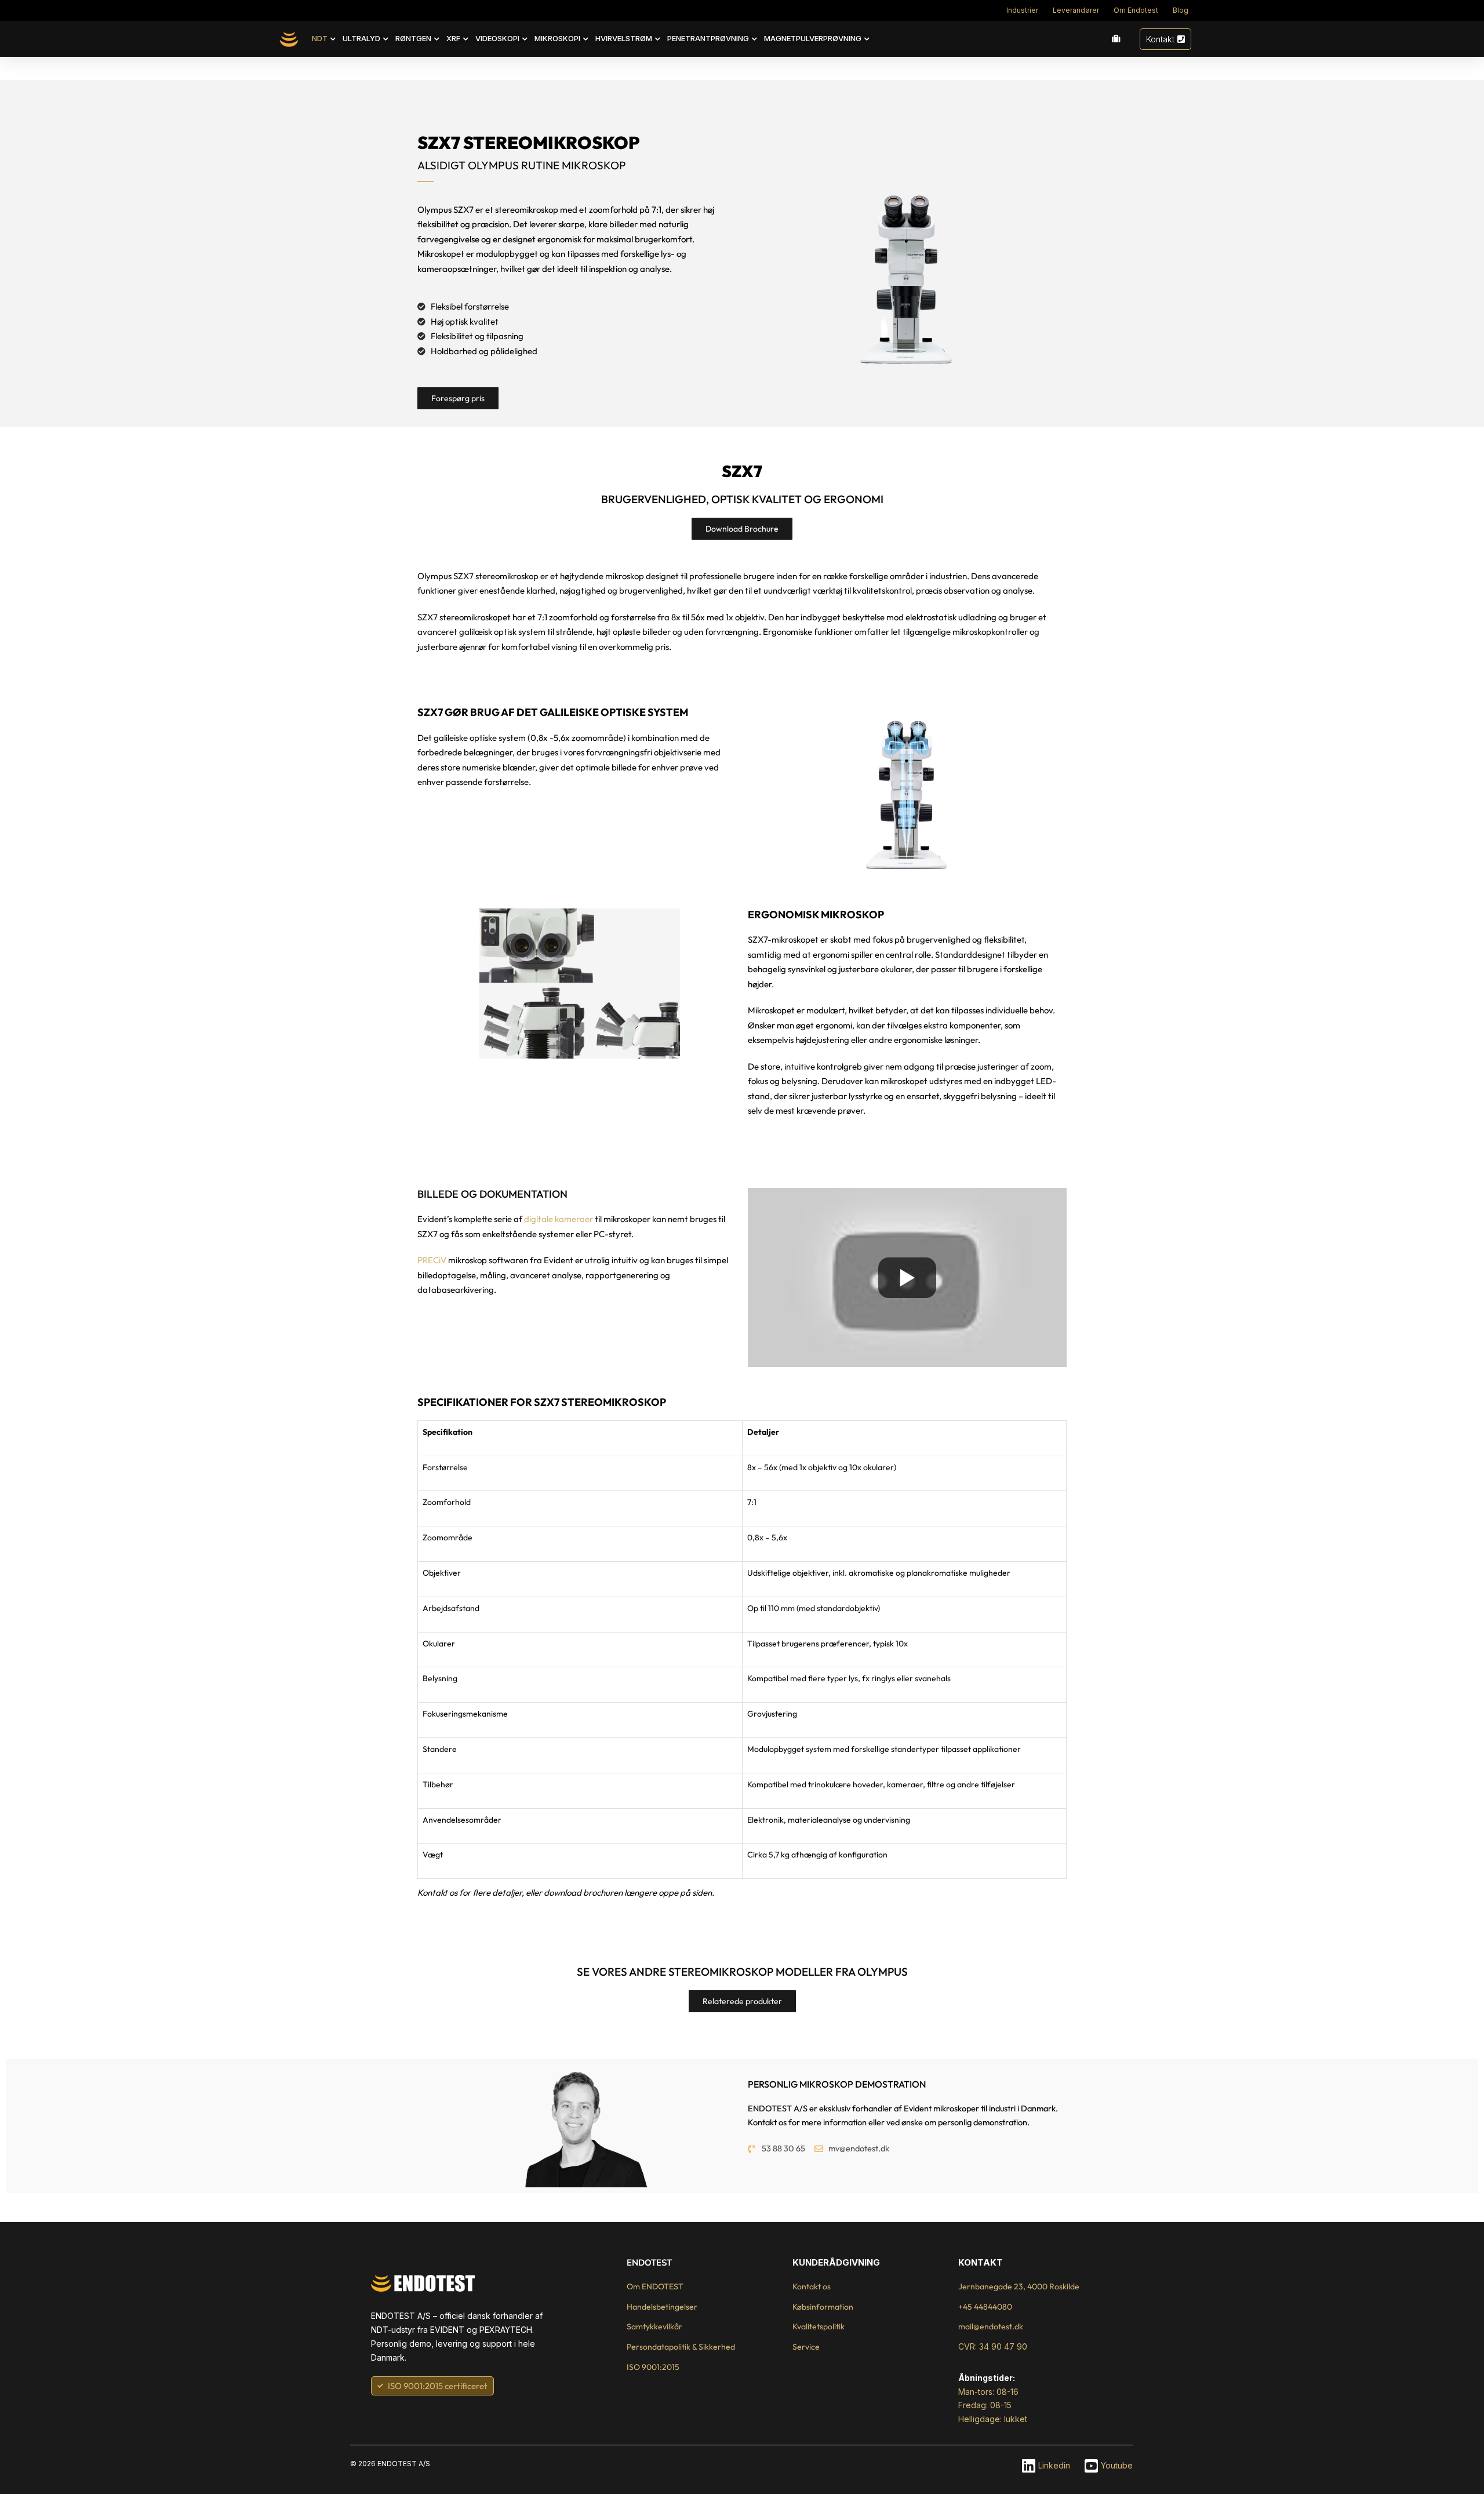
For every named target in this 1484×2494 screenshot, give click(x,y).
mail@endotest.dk (991, 2326)
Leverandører (1076, 10)
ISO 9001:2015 (653, 2367)
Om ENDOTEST (655, 2286)
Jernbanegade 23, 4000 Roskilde (1019, 2286)
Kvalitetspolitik (819, 2326)
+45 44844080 (985, 2307)
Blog (1181, 10)
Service (806, 2347)
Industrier (1022, 10)
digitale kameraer (559, 1219)
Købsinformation (823, 2307)
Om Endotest (1136, 10)
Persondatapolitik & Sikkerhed (681, 2347)
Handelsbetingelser (662, 2307)
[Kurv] (1116, 39)
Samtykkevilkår (654, 2326)
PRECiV (432, 1260)
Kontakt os (812, 2286)
